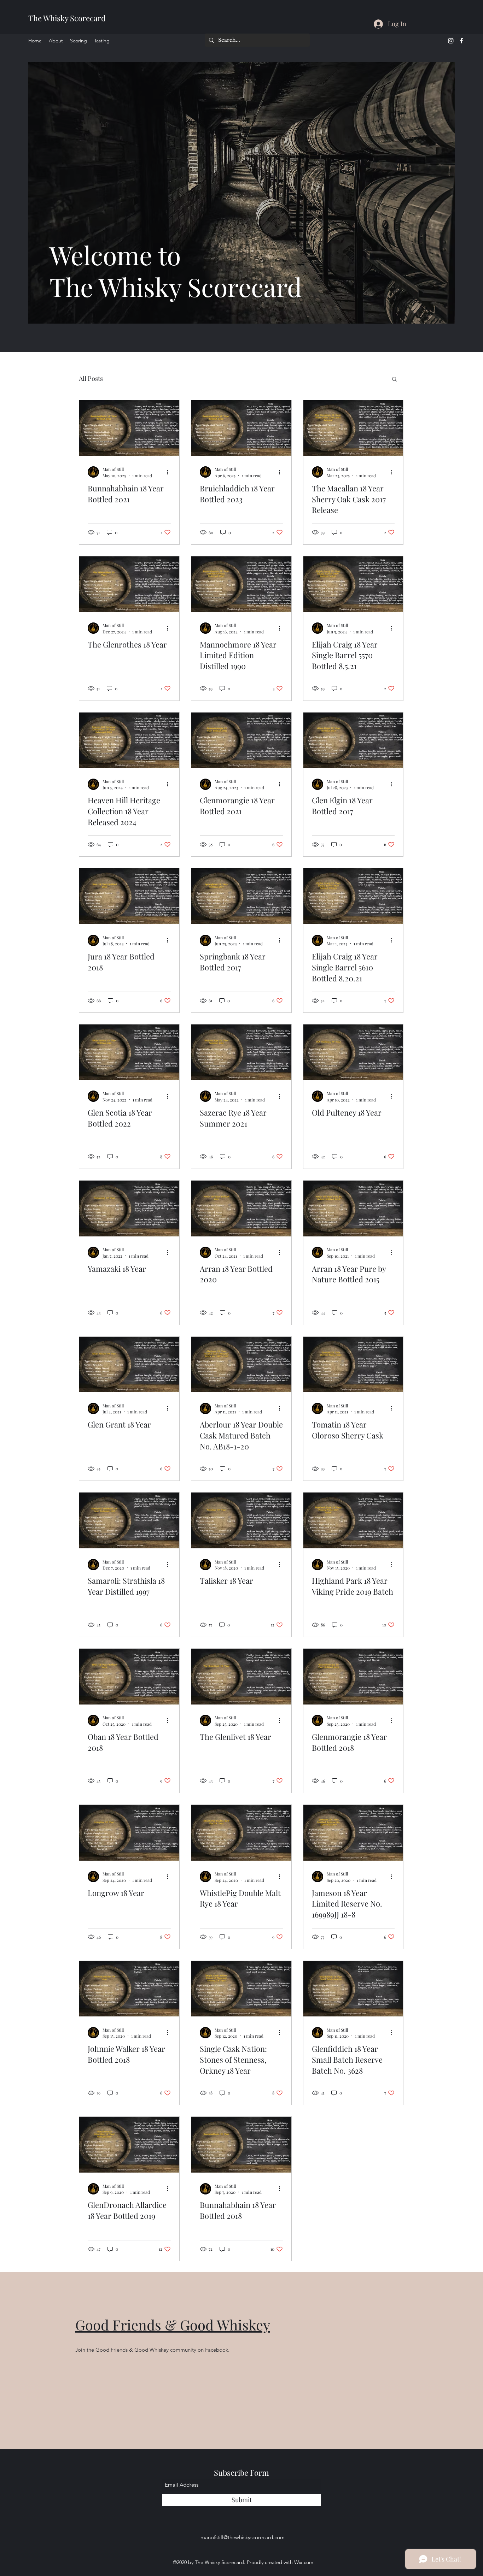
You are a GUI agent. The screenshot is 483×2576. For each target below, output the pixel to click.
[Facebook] (461, 41)
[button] (394, 380)
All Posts (91, 378)
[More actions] (170, 472)
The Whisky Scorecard (67, 18)
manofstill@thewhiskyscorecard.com (243, 2537)
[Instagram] (451, 41)
